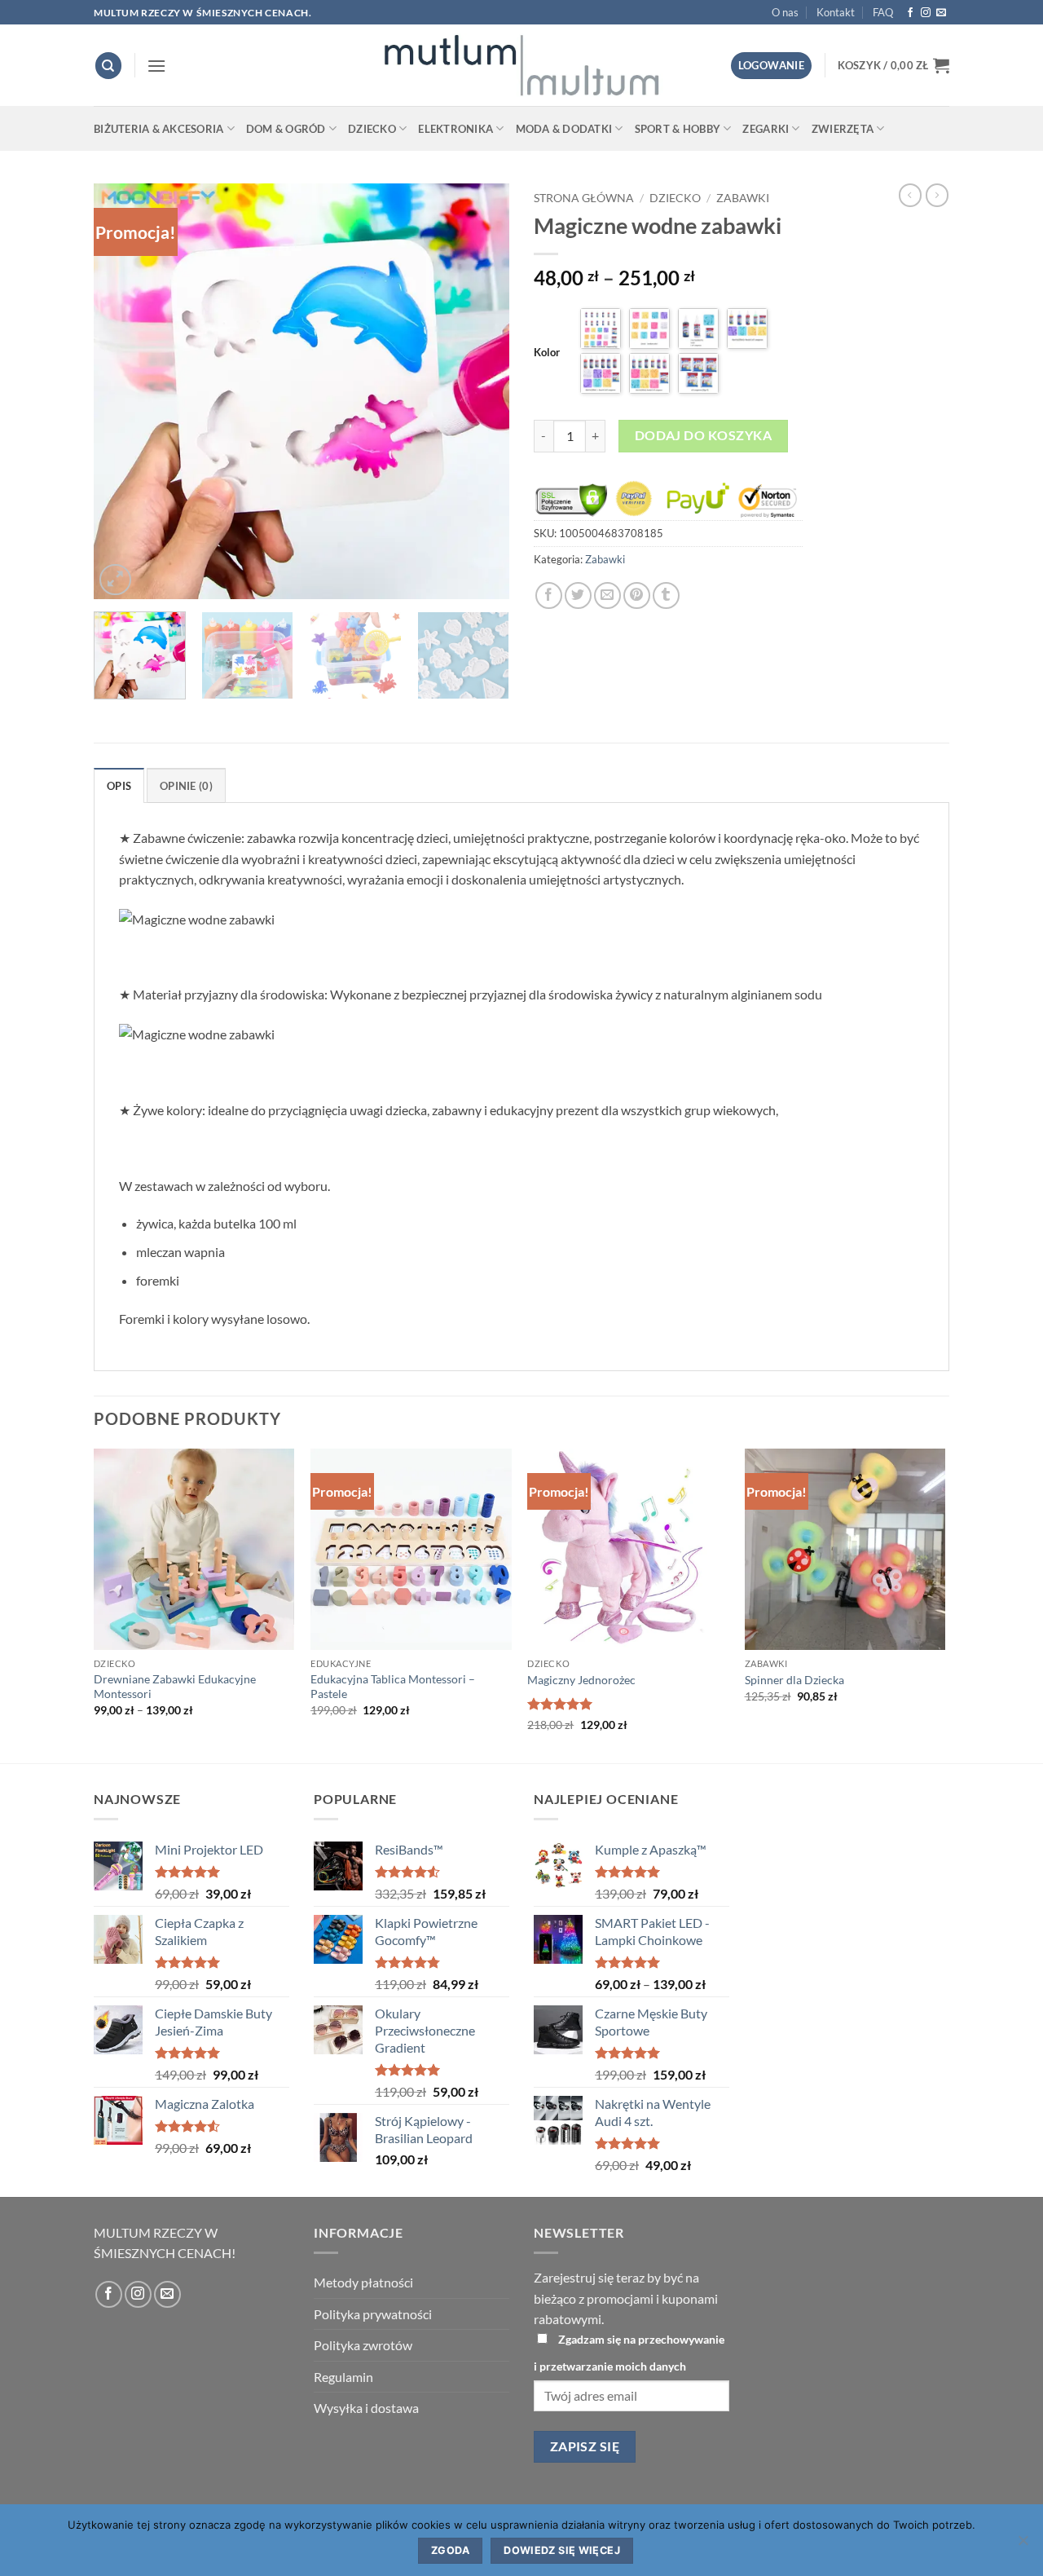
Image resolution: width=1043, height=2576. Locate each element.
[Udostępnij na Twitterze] (578, 595)
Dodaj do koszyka (703, 435)
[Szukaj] (108, 66)
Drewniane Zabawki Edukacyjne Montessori (175, 1687)
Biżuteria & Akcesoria (158, 129)
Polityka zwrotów (363, 2345)
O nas (785, 12)
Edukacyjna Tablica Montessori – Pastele (393, 1687)
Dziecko (372, 129)
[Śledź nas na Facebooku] (910, 13)
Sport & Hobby (678, 129)
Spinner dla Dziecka (794, 1680)
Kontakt (836, 12)
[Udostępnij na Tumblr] (666, 595)
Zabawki (743, 198)
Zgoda (450, 2550)
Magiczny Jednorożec (581, 1680)
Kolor (547, 352)
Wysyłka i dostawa (366, 2408)
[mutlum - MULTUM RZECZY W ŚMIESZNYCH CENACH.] (521, 65)
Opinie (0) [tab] (186, 786)
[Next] (481, 391)
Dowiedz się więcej (562, 2550)
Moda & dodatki (564, 129)
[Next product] (910, 195)
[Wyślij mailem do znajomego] (607, 595)
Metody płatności (363, 2282)
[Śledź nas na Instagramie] (926, 13)
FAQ (883, 12)
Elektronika (455, 129)
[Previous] (122, 391)
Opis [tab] (119, 786)
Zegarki (766, 129)
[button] (156, 66)
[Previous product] (937, 195)
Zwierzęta (843, 129)
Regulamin (343, 2377)
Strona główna (584, 198)
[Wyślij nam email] (941, 13)
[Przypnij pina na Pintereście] (637, 595)
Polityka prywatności (373, 2314)
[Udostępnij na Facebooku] (549, 595)
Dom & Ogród (286, 129)
